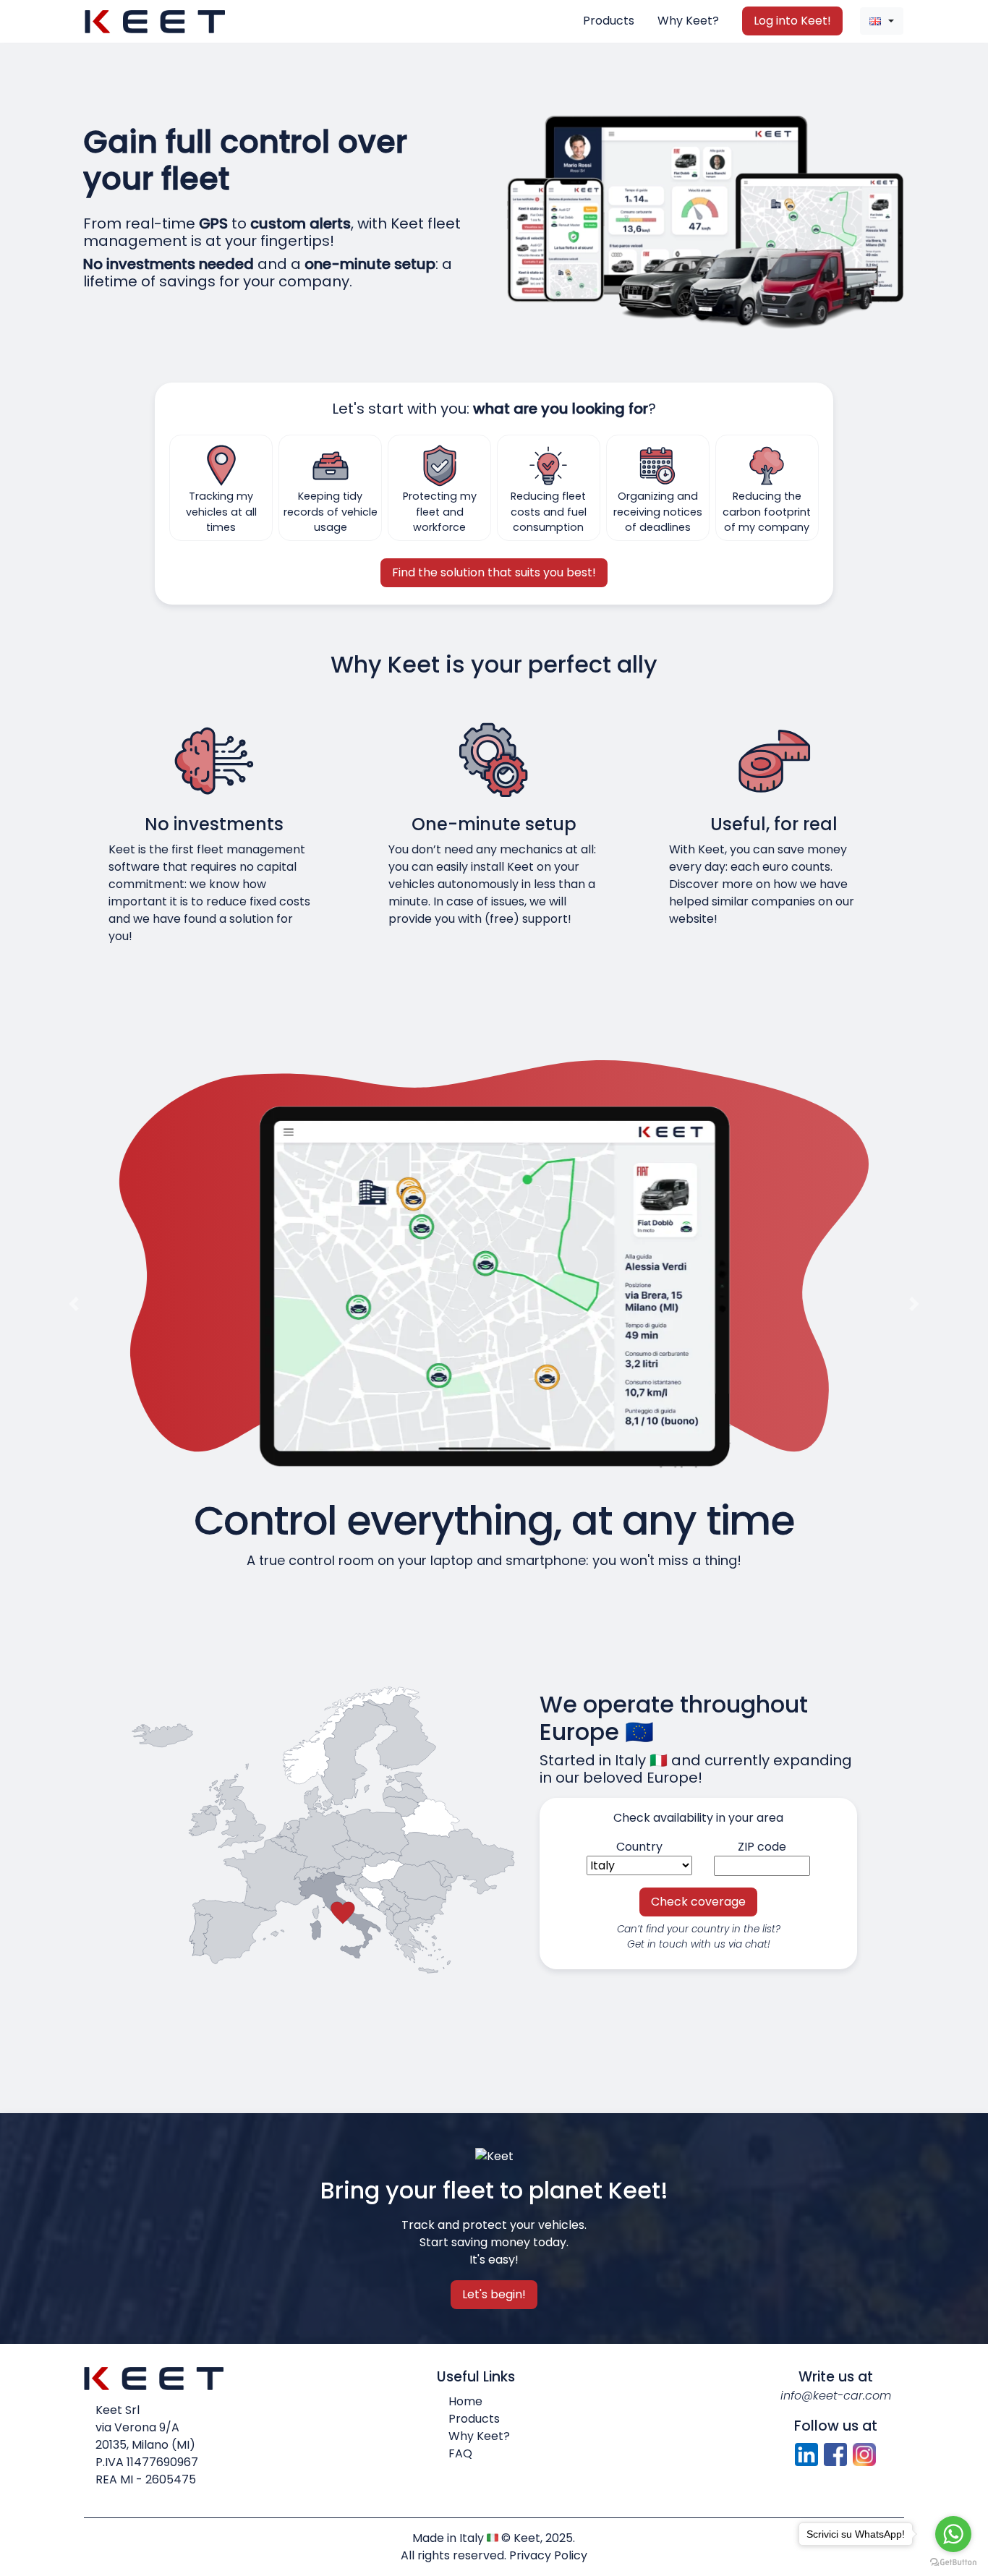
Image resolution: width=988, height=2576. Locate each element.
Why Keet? (688, 21)
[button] (74, 1304)
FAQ (460, 2453)
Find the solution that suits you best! (494, 572)
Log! (792, 21)
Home (465, 2401)
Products (609, 21)
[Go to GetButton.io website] (953, 2562)
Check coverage (698, 1902)
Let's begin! (494, 2294)
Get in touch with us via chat (697, 1944)
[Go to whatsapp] (953, 2534)
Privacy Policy (548, 2555)
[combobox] (882, 21)
